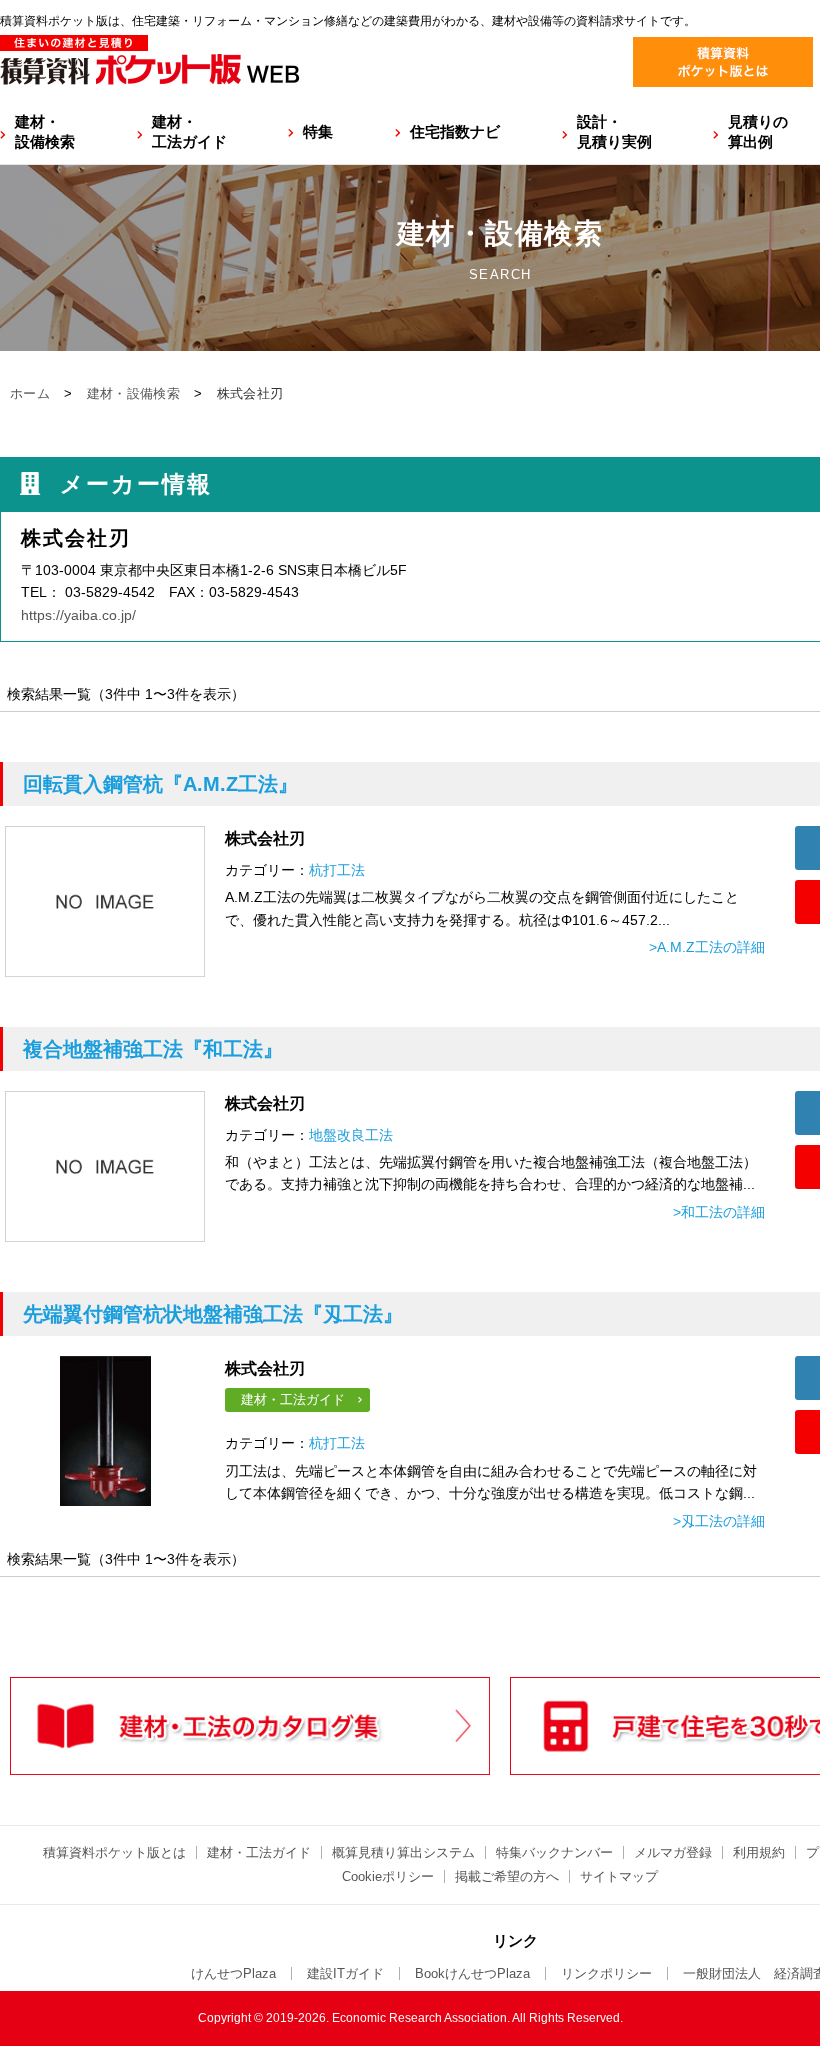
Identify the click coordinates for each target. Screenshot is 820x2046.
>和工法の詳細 (719, 1212)
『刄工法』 (213, 1314)
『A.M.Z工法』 (160, 784)
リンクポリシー (606, 1973)
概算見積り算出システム (403, 1852)
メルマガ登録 (673, 1852)
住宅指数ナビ (455, 131)
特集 (318, 131)
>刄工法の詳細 (719, 1521)
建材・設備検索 (45, 131)
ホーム (30, 393)
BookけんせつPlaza (472, 1973)
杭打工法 (337, 870)
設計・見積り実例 (614, 131)
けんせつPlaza (233, 1973)
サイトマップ (619, 1876)
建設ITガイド (345, 1973)
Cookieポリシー (388, 1876)
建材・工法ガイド (189, 131)
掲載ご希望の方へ (507, 1876)
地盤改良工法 (351, 1135)
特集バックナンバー (554, 1852)
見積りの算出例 (758, 131)
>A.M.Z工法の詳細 (707, 947)
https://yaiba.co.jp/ (78, 615)
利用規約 (759, 1852)
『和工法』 (153, 1049)
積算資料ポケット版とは (114, 1852)
